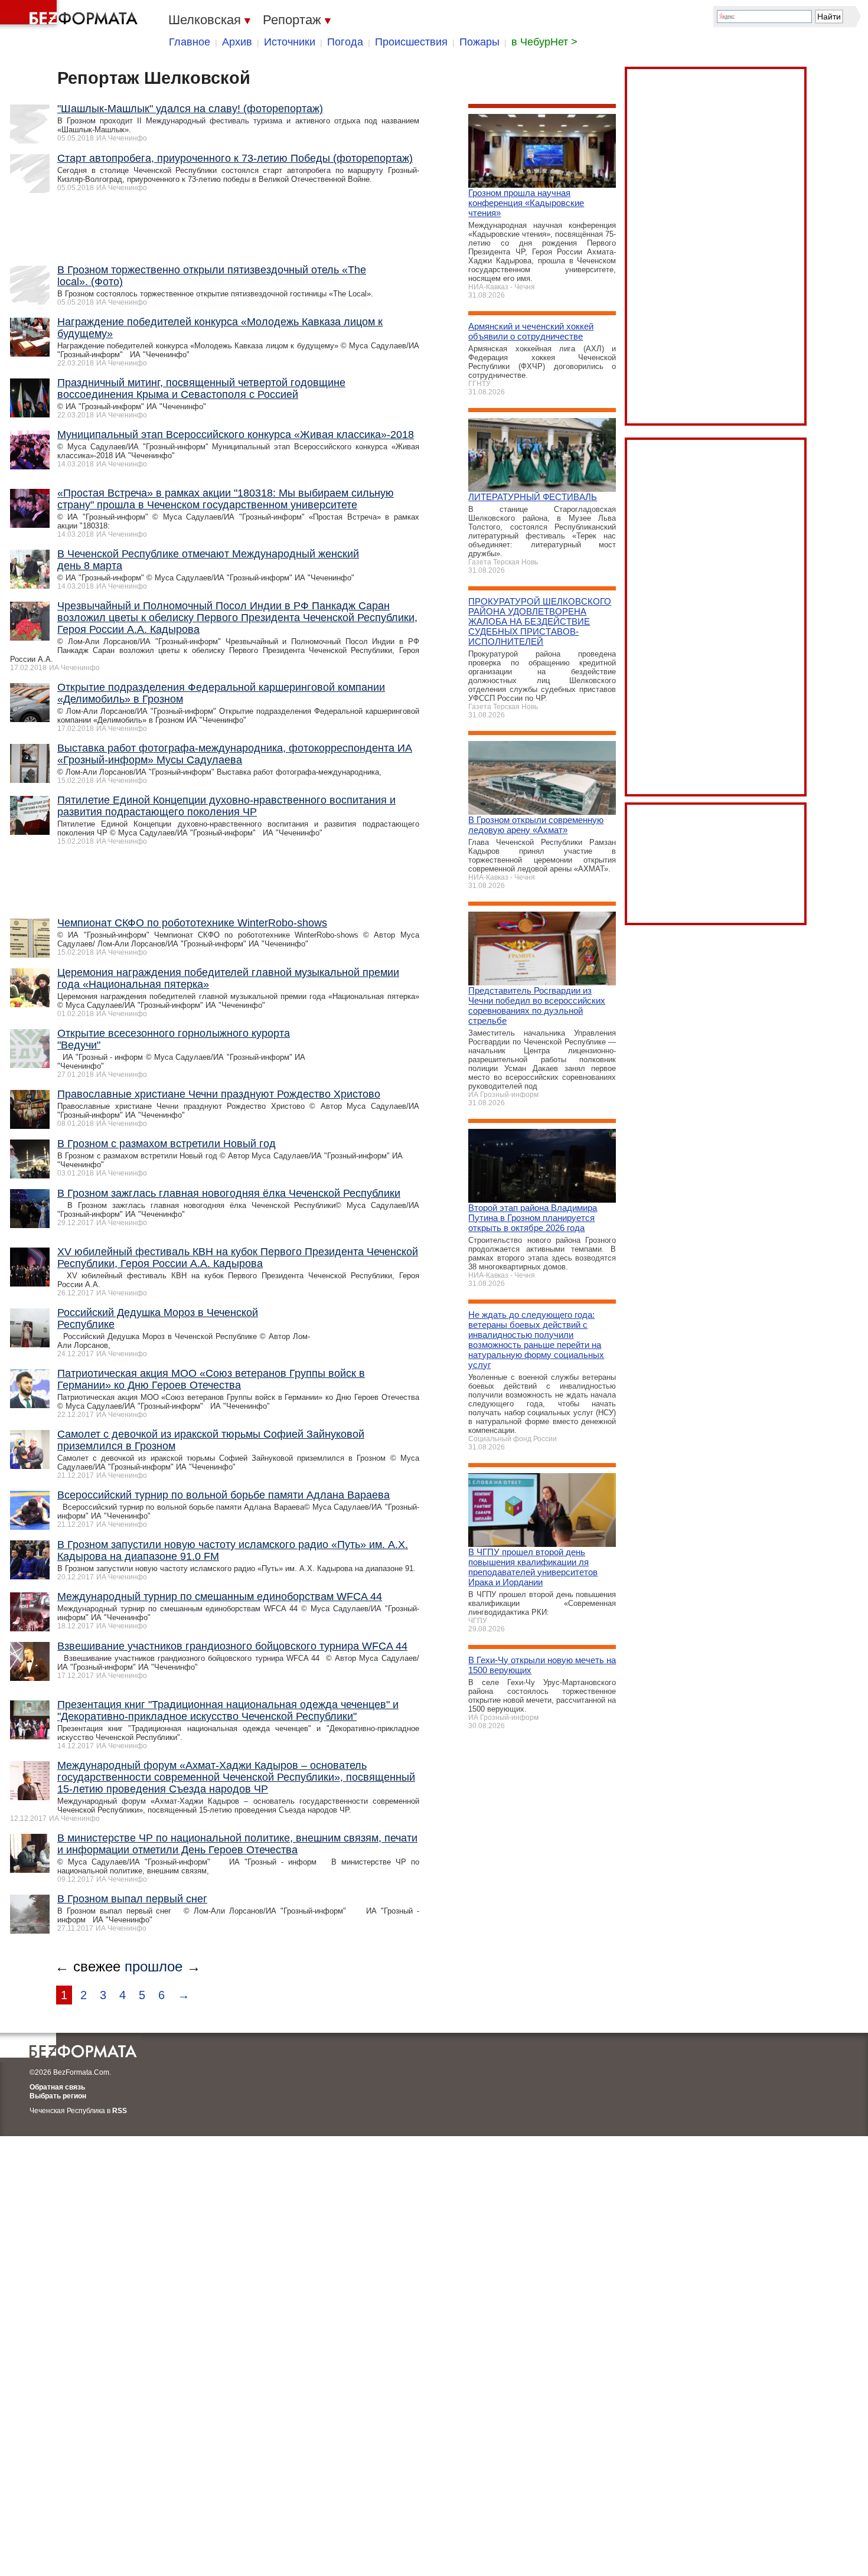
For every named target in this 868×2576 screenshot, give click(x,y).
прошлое (154, 1966)
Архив (237, 42)
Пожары (479, 42)
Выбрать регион (58, 2096)
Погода (345, 42)
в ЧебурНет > (544, 42)
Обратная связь (57, 2087)
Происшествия (411, 42)
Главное (190, 42)
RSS (120, 2111)
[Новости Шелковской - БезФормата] (71, 15)
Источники (290, 42)
